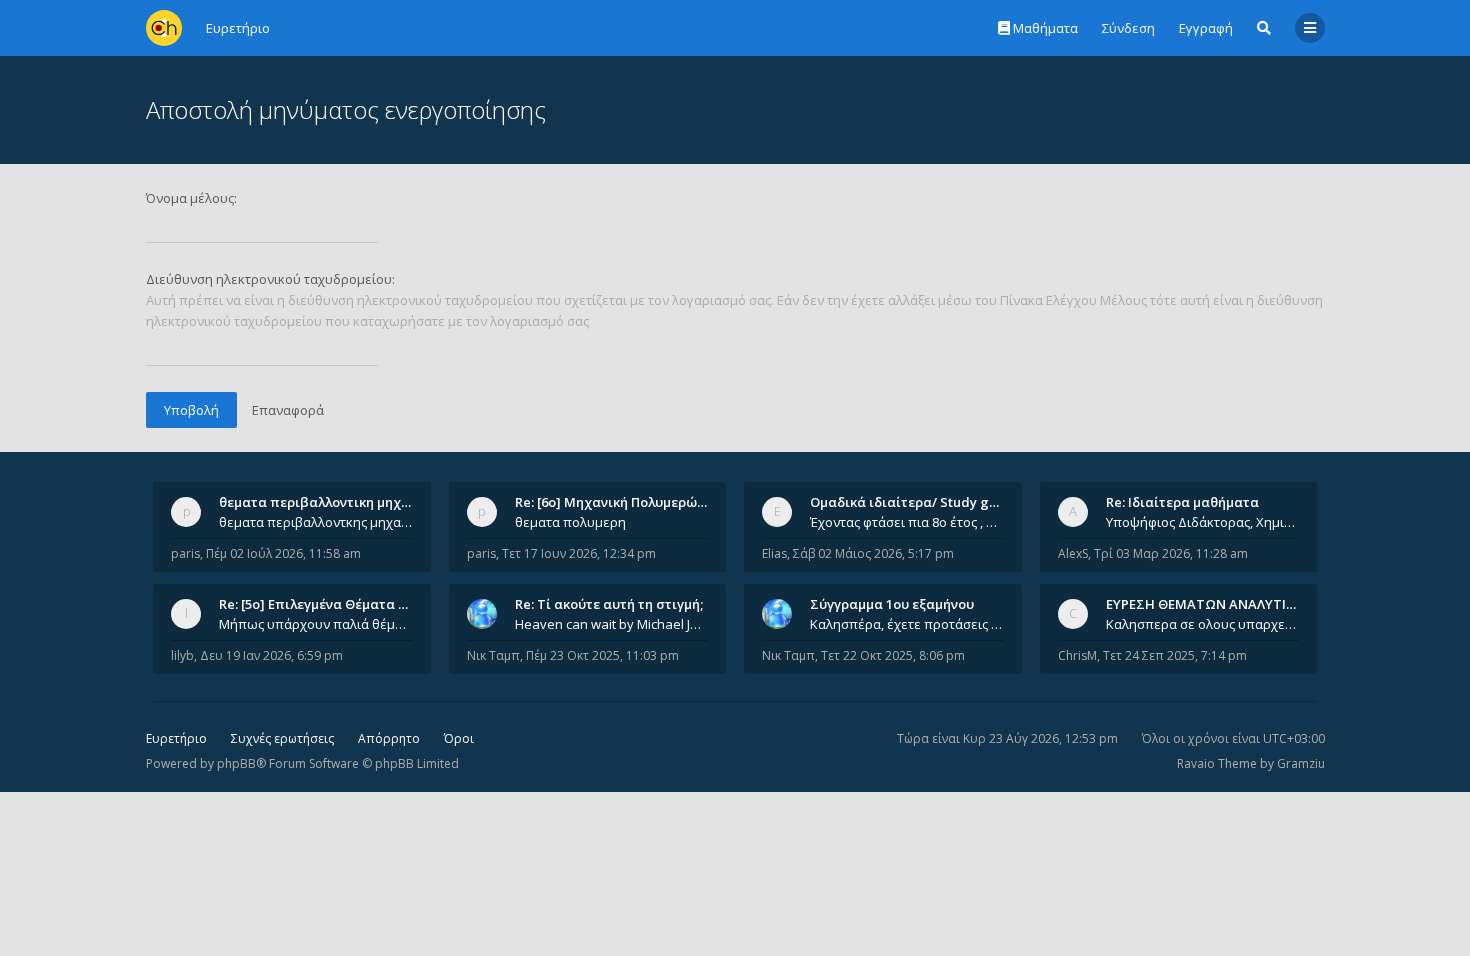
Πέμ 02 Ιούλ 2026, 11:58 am (283, 553)
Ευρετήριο (176, 738)
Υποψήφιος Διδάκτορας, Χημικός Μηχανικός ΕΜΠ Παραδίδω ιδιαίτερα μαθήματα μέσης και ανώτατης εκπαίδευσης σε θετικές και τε (1203, 522)
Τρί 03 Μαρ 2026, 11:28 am (1171, 553)
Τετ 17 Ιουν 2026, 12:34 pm (579, 553)
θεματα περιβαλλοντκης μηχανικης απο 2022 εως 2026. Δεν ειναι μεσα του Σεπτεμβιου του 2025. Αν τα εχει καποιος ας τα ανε (316, 522)
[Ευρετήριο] (164, 28)
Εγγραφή (1206, 28)
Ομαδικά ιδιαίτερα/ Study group (914, 502)
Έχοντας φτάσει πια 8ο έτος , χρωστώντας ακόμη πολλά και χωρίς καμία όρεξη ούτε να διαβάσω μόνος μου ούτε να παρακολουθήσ (907, 522)
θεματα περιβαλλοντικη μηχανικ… (329, 502)
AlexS (1073, 553)
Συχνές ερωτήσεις (282, 738)
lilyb (182, 655)
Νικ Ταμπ (493, 655)
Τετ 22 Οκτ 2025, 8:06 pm (893, 655)
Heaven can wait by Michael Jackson (612, 624)
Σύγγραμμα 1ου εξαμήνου (892, 604)
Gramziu (1301, 763)
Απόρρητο (389, 738)
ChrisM (1077, 655)
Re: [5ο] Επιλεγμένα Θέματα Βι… (320, 604)
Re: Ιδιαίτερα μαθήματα (1182, 502)
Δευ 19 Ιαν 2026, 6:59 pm (271, 655)
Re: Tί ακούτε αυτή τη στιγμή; (609, 604)
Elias (774, 553)
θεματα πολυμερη (570, 522)
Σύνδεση (1128, 28)
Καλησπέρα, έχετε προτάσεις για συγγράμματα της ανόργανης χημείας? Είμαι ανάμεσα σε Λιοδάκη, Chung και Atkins (907, 624)
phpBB (236, 763)
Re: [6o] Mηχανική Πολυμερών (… (618, 502)
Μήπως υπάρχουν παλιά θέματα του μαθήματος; (316, 624)
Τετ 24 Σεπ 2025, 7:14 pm (1175, 655)
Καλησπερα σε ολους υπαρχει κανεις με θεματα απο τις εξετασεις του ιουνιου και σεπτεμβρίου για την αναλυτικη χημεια (1203, 624)
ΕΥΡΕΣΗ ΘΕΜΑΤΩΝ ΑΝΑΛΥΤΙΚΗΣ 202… (1226, 604)
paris (185, 553)
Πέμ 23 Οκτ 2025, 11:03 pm (602, 655)
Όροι (459, 738)
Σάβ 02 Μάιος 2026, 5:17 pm (873, 553)
